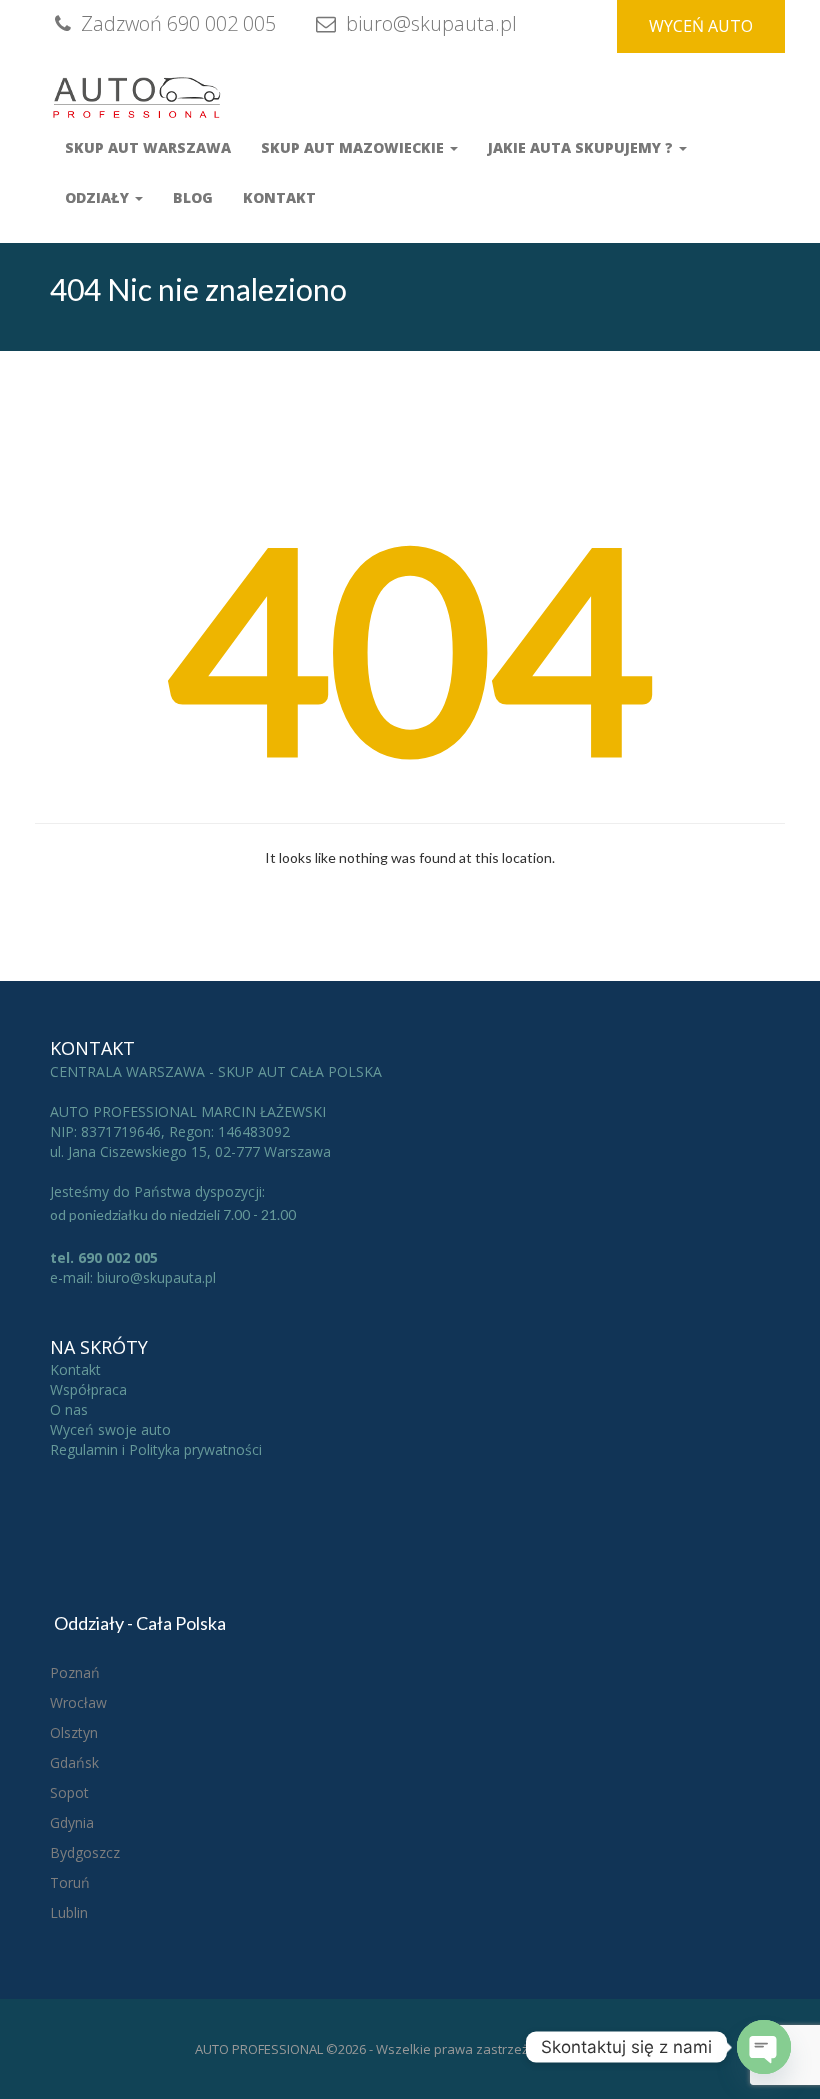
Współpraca (88, 1389)
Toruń (70, 1882)
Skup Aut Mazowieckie (354, 147)
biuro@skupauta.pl (429, 23)
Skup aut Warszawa (148, 147)
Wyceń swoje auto (110, 1429)
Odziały (99, 197)
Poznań (75, 1672)
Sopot (69, 1792)
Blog (193, 197)
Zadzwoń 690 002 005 (176, 23)
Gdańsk (74, 1762)
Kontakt (279, 197)
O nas (69, 1409)
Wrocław (78, 1702)
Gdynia (72, 1822)
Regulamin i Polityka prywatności (156, 1449)
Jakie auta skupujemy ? (582, 147)
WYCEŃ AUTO (701, 26)
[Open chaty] (764, 2047)
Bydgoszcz (85, 1852)
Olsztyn (74, 1732)
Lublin (69, 1912)
